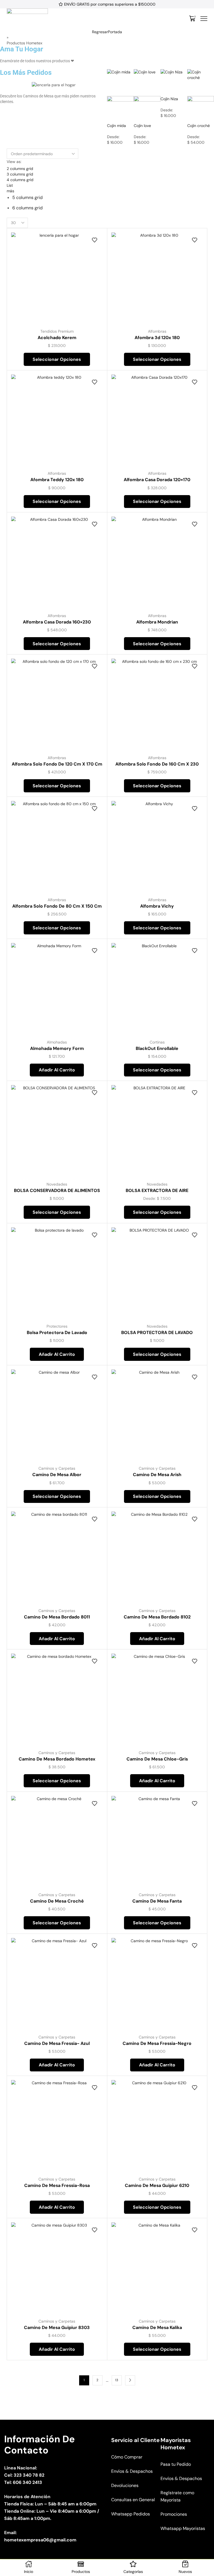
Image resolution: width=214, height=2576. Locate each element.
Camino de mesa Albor (57, 1475)
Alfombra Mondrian (157, 622)
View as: (14, 162)
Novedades (57, 1184)
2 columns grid (20, 169)
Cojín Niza (169, 99)
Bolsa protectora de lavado (57, 1333)
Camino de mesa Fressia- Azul (57, 2043)
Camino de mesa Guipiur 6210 (157, 2185)
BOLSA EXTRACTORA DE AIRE (157, 1190)
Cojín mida (116, 126)
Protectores (57, 1326)
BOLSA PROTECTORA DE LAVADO (157, 1333)
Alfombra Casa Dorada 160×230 (57, 622)
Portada (115, 32)
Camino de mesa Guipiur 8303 (57, 2327)
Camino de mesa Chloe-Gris (157, 1759)
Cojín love (142, 126)
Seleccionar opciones (57, 359)
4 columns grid (20, 180)
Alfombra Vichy (157, 906)
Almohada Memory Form (57, 1048)
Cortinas (157, 1042)
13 (117, 2380)
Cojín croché (199, 126)
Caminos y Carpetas (57, 1468)
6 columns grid (27, 208)
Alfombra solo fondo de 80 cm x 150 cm (57, 906)
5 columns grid (27, 197)
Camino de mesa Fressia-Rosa (57, 2185)
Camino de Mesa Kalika (157, 2327)
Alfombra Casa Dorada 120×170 (157, 480)
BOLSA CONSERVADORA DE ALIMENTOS (57, 1190)
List (10, 185)
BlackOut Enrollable (157, 1048)
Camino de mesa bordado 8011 (57, 1617)
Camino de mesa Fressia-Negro (157, 2043)
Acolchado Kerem (57, 338)
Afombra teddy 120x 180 (57, 480)
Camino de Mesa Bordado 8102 (157, 1617)
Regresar (100, 32)
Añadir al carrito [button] (57, 1070)
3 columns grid (20, 174)
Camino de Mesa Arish (157, 1475)
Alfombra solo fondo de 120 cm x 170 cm (57, 764)
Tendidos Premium (57, 331)
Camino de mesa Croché (57, 1901)
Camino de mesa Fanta (157, 1901)
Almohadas (57, 1042)
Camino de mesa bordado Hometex (57, 1759)
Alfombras (157, 331)
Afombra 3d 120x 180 (157, 338)
